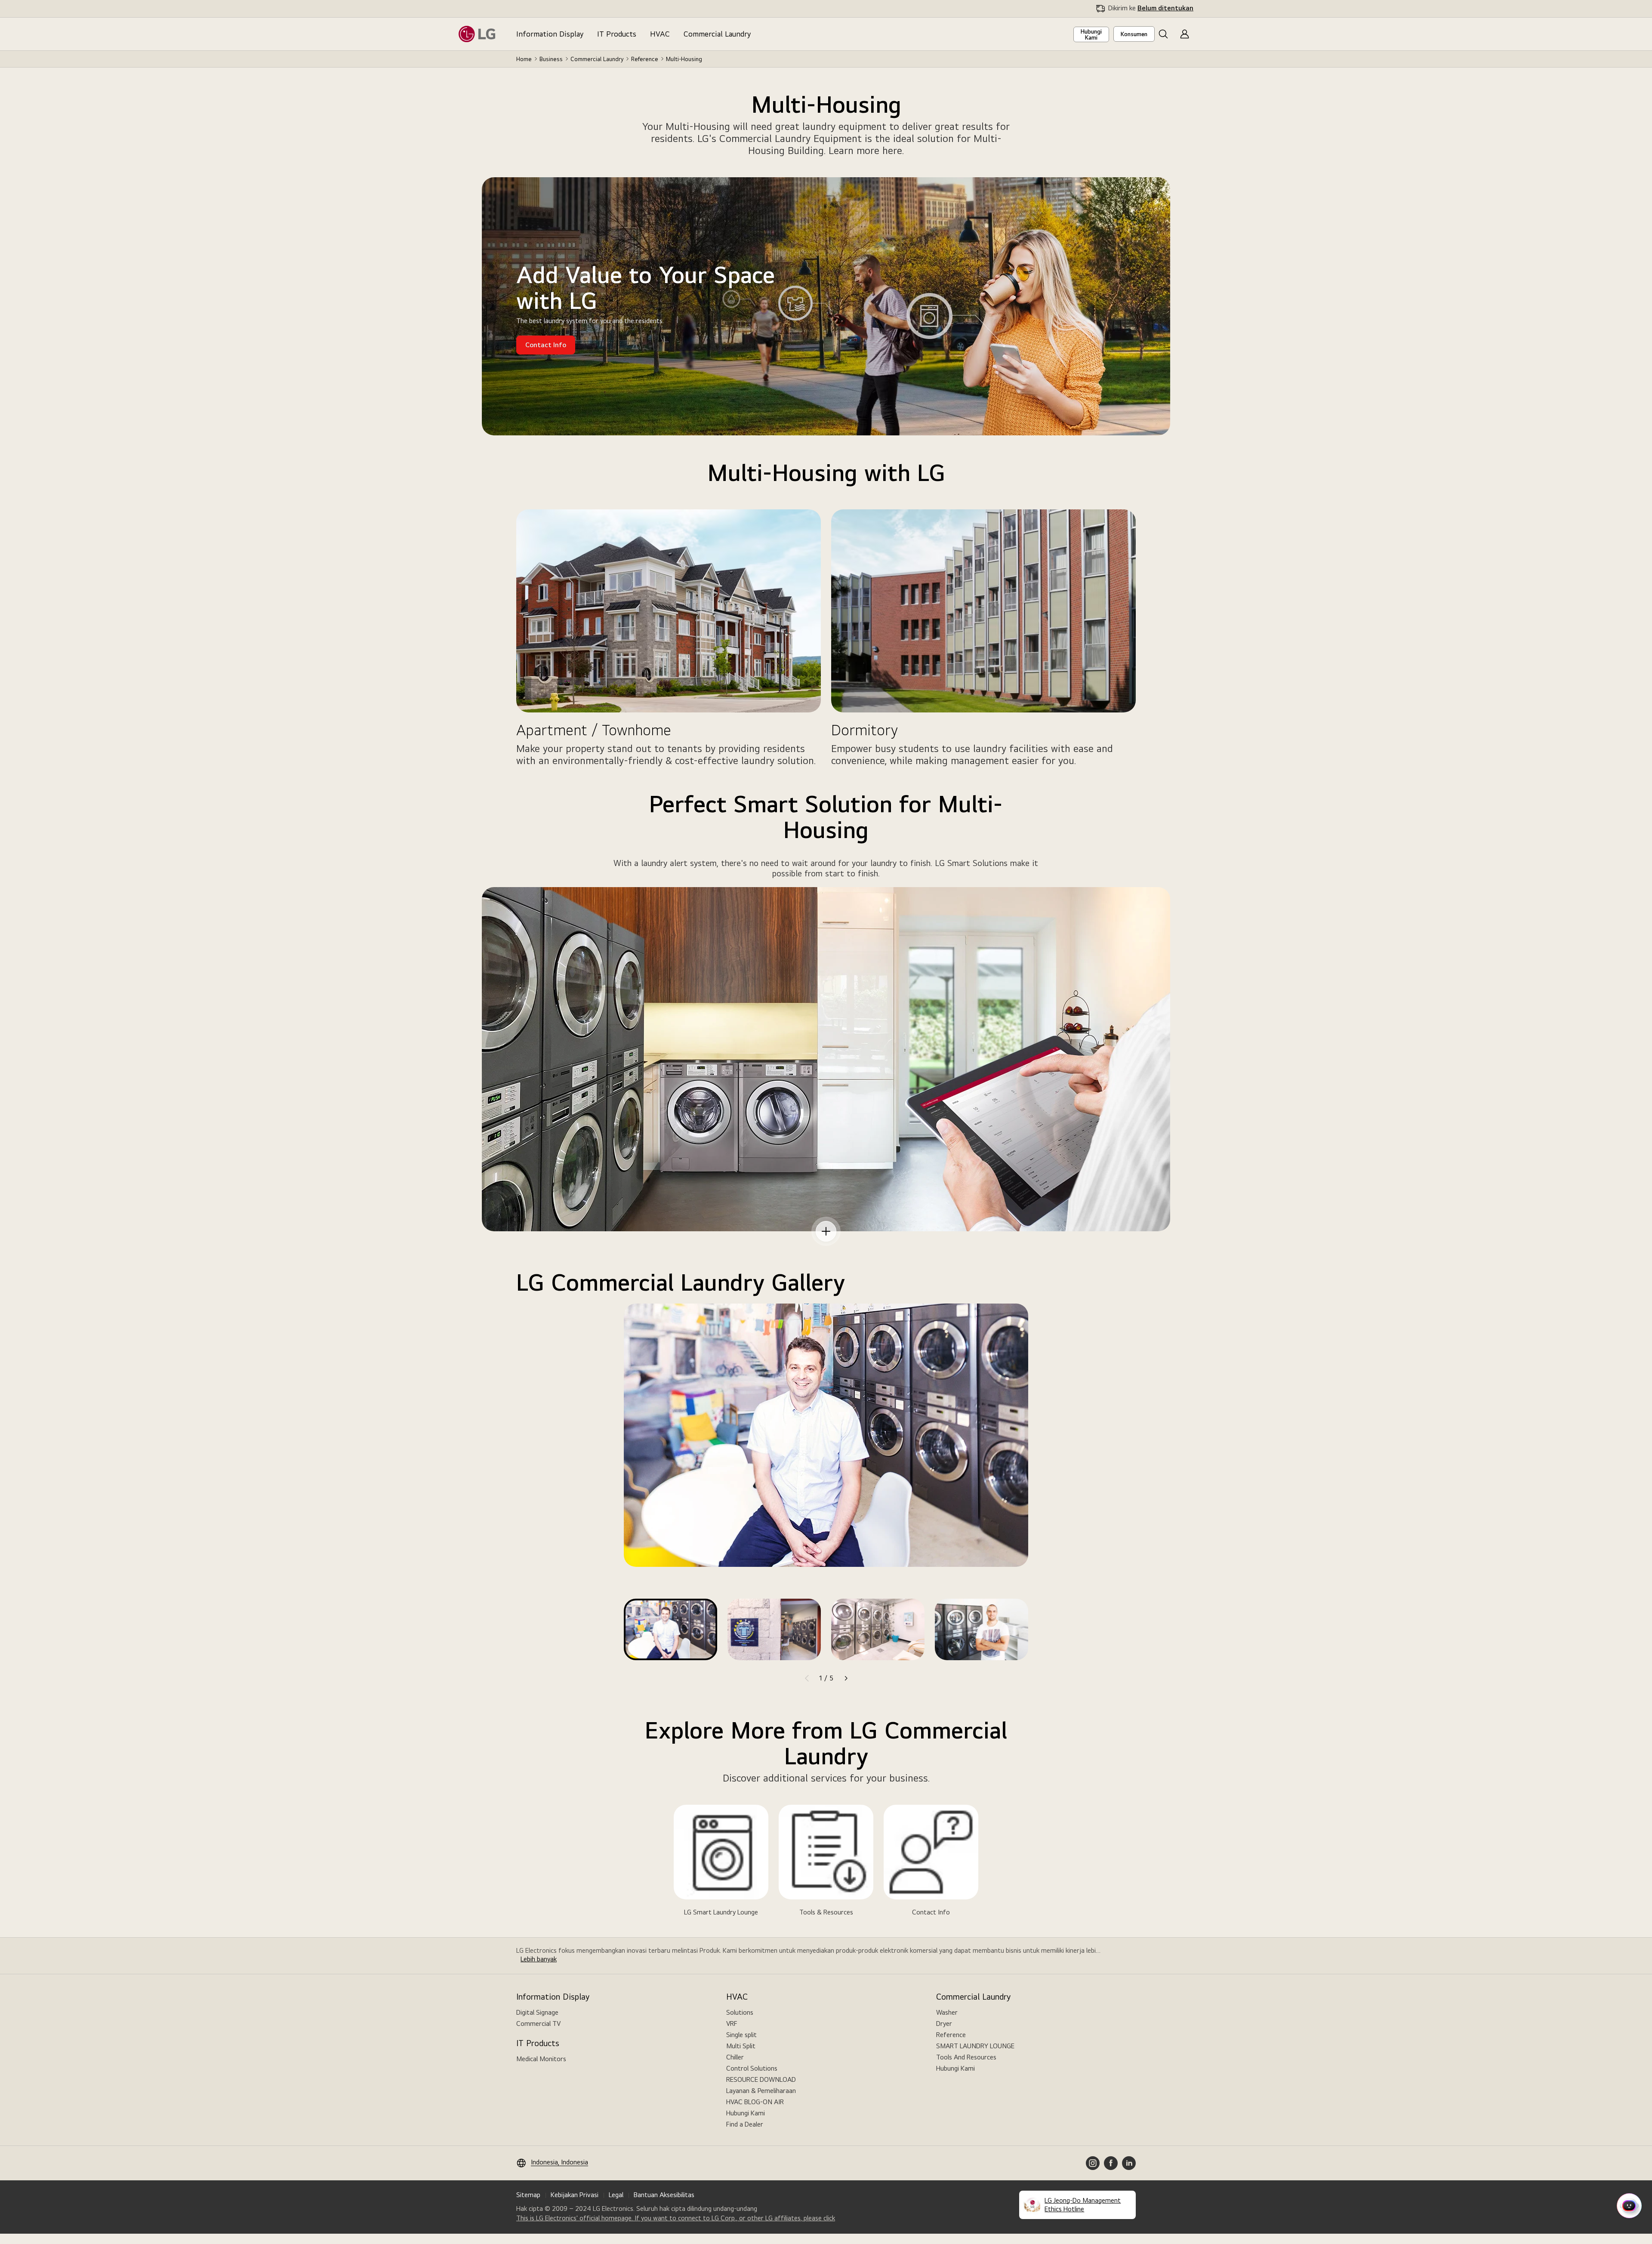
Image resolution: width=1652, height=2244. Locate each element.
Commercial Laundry (717, 34)
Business (551, 59)
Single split (741, 2035)
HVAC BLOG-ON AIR (755, 2102)
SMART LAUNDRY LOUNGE (975, 2046)
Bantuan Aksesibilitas (664, 2195)
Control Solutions (752, 2068)
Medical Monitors (541, 2059)
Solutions (740, 2012)
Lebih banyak (539, 1959)
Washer (947, 2012)
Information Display (550, 34)
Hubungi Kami (746, 2113)
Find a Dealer (745, 2124)
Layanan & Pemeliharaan (761, 2091)
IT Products (617, 34)
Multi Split (741, 2046)
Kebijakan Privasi (575, 2195)
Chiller (735, 2057)
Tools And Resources (966, 2057)
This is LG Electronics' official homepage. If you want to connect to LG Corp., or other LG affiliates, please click (676, 2218)
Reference (645, 59)
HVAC (660, 34)
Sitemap (528, 2195)
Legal (616, 2195)
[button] (1163, 34)
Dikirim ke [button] (1151, 8)
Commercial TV (538, 2024)
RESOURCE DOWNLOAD (761, 2079)
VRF (732, 2024)
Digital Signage (537, 2012)
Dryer (944, 2024)
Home (524, 59)
